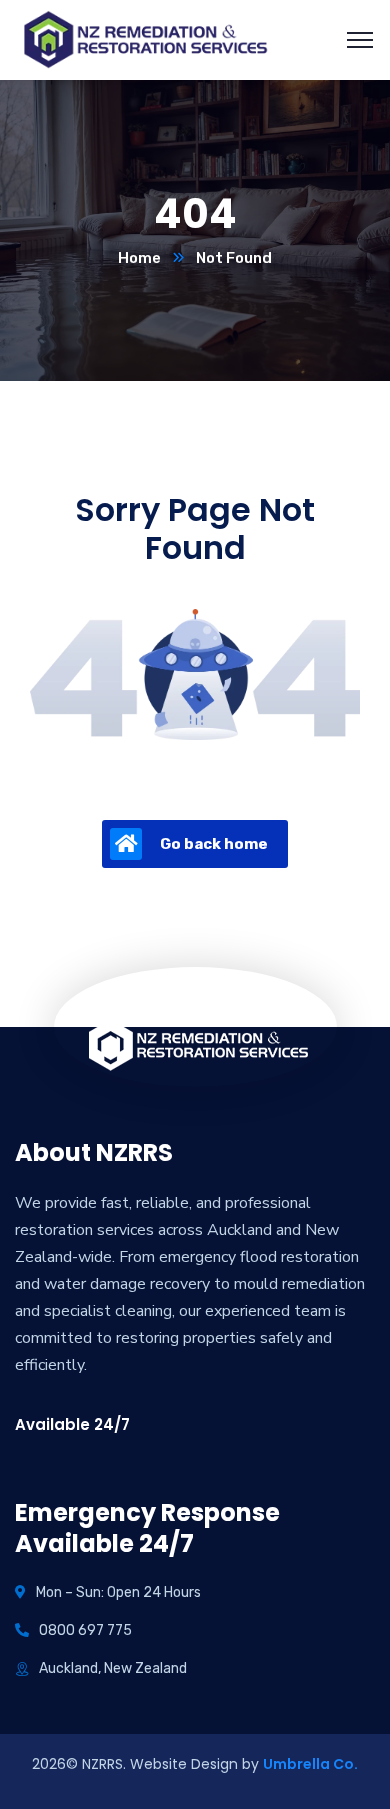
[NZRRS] (145, 38)
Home (139, 258)
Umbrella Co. (310, 1764)
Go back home (214, 844)
